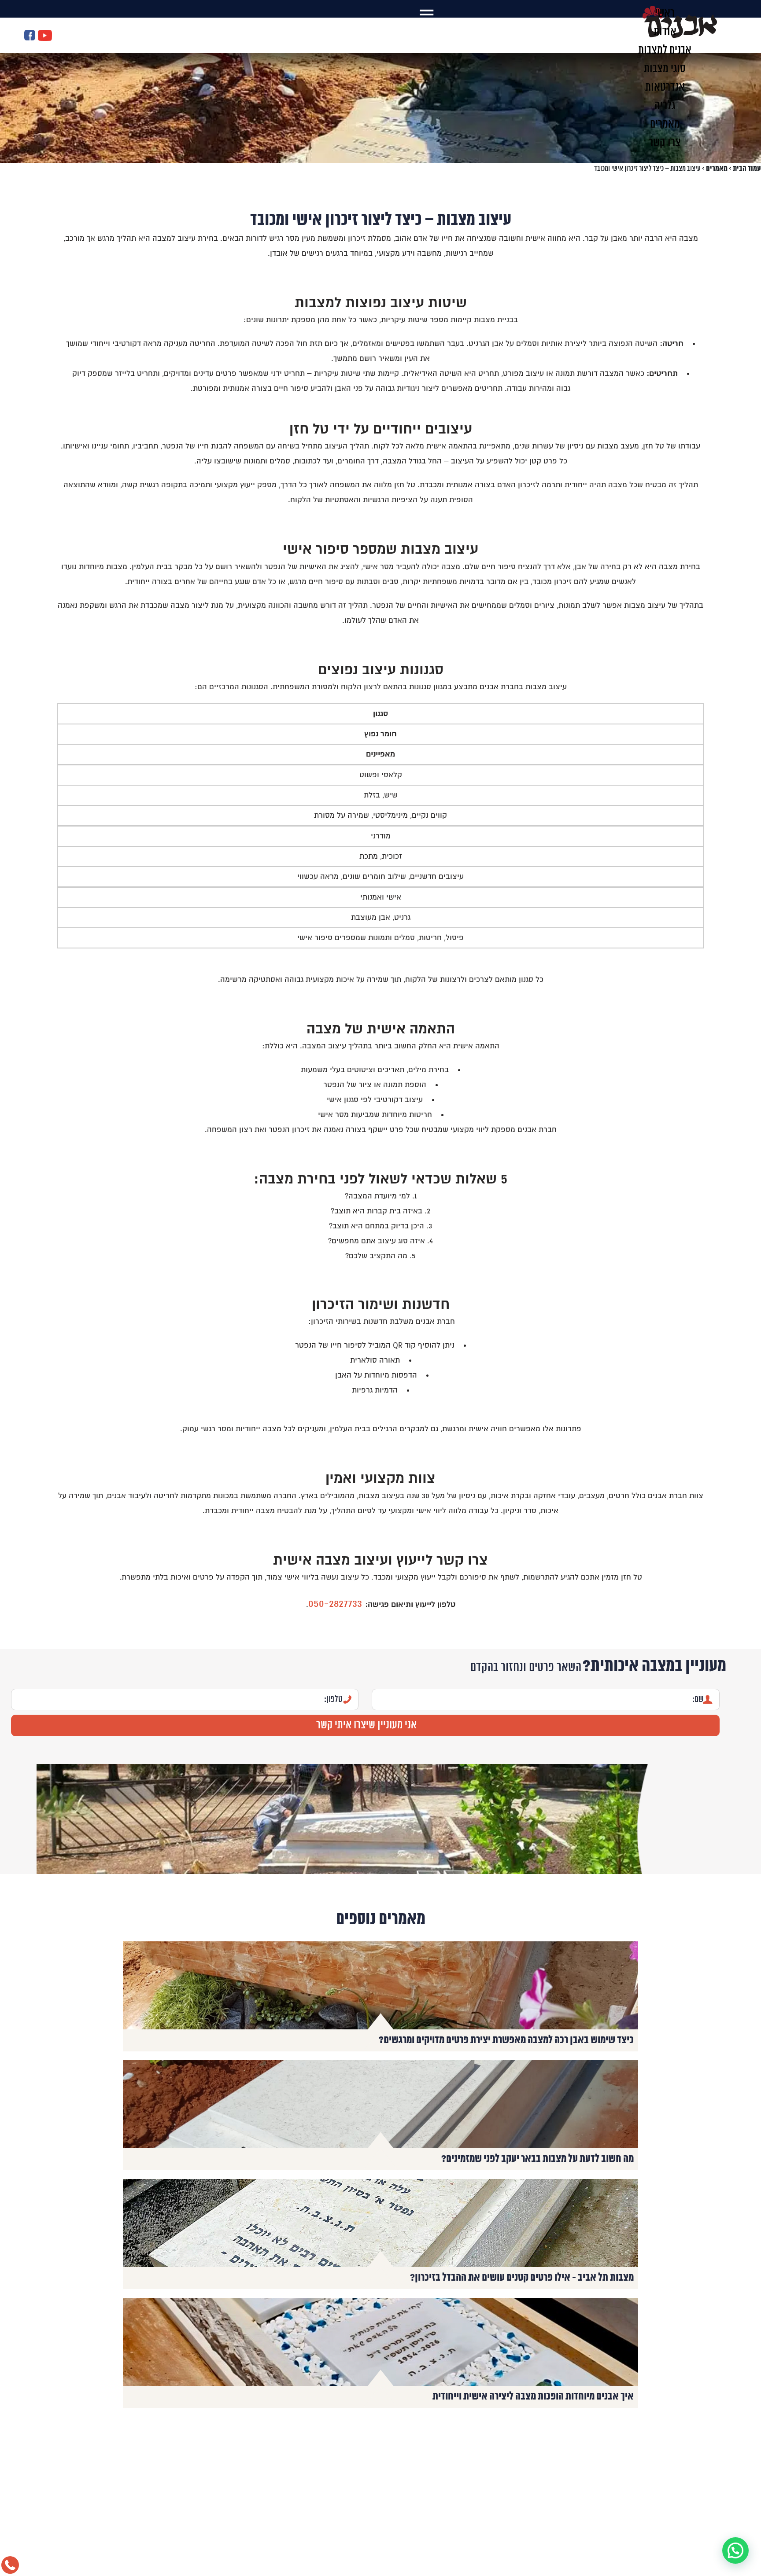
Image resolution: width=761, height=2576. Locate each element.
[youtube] (45, 36)
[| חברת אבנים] (680, 37)
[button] (735, 2550)
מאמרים (717, 169)
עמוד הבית (747, 169)
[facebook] (30, 36)
